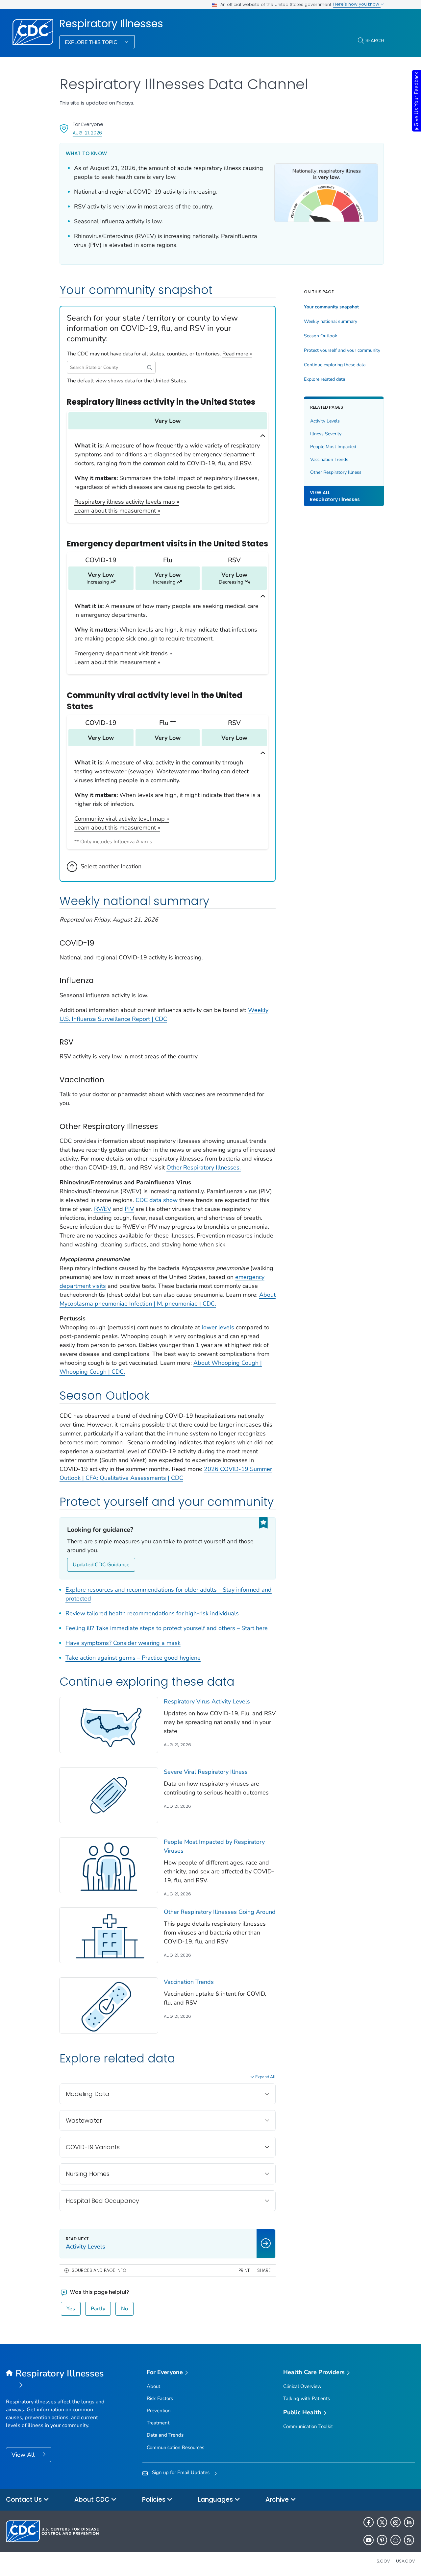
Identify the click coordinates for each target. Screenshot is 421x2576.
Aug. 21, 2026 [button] (87, 133)
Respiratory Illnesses (111, 24)
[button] (150, 367)
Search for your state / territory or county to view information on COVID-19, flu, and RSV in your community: (152, 328)
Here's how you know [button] (357, 4)
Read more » (237, 354)
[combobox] (111, 367)
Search (375, 40)
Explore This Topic (92, 42)
